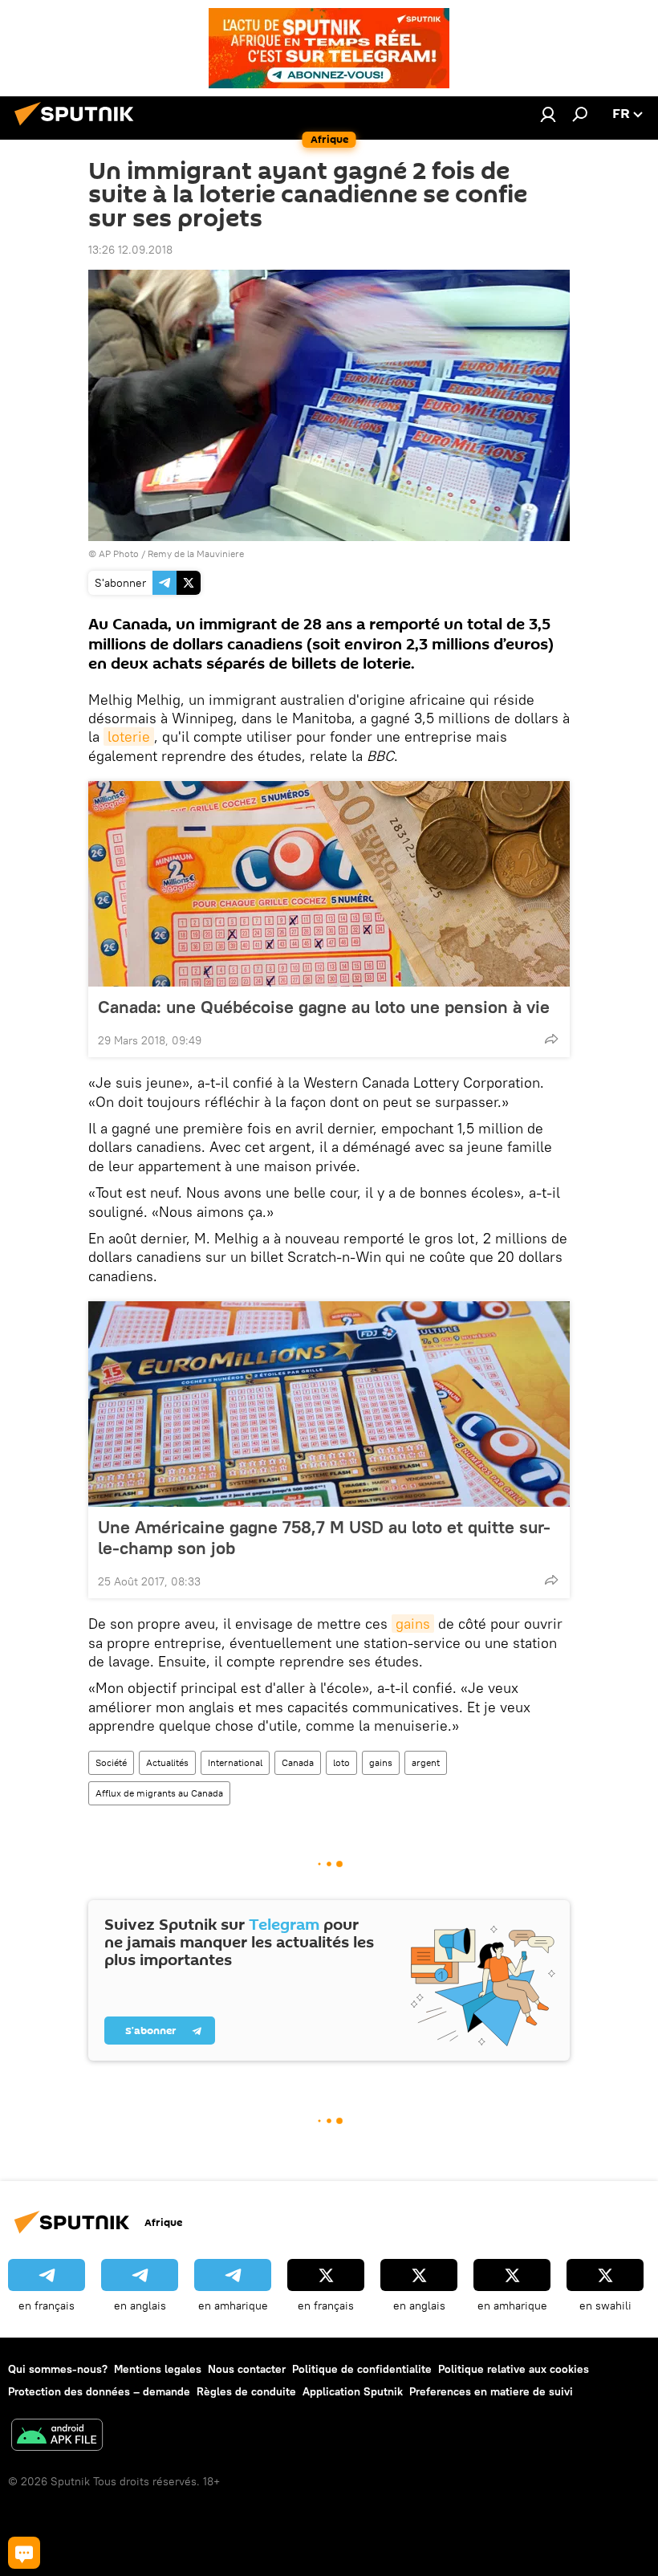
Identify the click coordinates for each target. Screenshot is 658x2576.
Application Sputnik (353, 2391)
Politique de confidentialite (362, 2369)
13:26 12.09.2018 (130, 250)
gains (413, 1624)
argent (426, 1762)
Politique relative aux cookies (514, 2369)
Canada (298, 1762)
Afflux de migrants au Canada (159, 1793)
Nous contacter (247, 2369)
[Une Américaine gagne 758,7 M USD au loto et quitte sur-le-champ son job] (329, 1404)
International (235, 1762)
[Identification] (548, 114)
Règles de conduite (246, 2391)
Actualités (167, 1762)
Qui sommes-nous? (58, 2369)
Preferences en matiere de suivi (491, 2391)
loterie (129, 737)
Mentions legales (158, 2369)
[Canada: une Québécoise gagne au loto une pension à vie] (329, 884)
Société (111, 1762)
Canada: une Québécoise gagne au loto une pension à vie (324, 1007)
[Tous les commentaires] (24, 2553)
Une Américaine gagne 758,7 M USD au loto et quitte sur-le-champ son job (324, 1537)
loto (341, 1762)
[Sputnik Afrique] (79, 128)
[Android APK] (57, 2437)
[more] (551, 1039)
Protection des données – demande (99, 2391)
